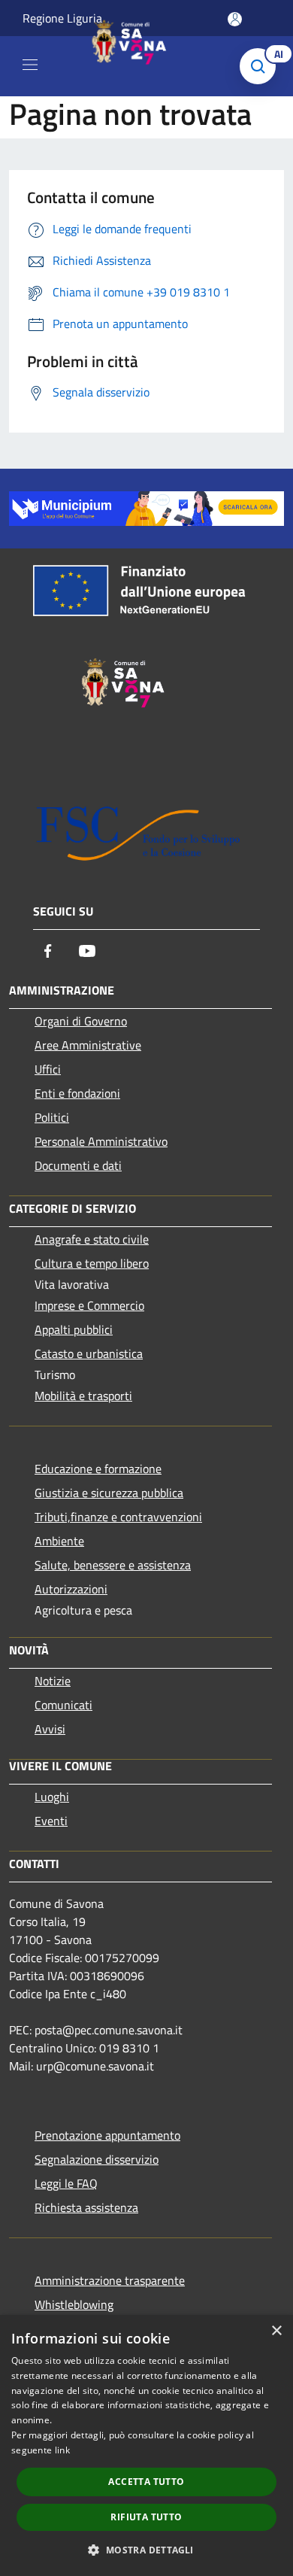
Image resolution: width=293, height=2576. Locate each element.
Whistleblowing (74, 2304)
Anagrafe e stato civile (92, 1239)
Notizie (53, 1681)
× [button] (276, 2331)
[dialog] (146, 2445)
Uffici (48, 1069)
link (62, 2450)
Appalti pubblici (74, 1329)
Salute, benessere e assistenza (113, 1565)
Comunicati (63, 1705)
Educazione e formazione (98, 1469)
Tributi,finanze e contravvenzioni (118, 1517)
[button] (146, 2550)
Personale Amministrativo (101, 1141)
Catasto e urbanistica (89, 1353)
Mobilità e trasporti (83, 1396)
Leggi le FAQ (66, 2183)
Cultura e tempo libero (92, 1263)
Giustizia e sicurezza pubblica (109, 1493)
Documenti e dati (78, 1165)
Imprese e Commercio (89, 1305)
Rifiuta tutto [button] (146, 2517)
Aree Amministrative (88, 1045)
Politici (52, 1117)
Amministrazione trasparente (110, 2280)
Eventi (51, 1821)
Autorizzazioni (71, 1589)
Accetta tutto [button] (146, 2482)
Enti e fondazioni (77, 1093)
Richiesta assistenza (86, 2207)
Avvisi (50, 1729)
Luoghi (52, 1797)
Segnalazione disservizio (97, 2159)
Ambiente (59, 1541)
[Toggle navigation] (30, 65)
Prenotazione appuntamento (107, 2135)
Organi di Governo (81, 1021)
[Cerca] (261, 66)
